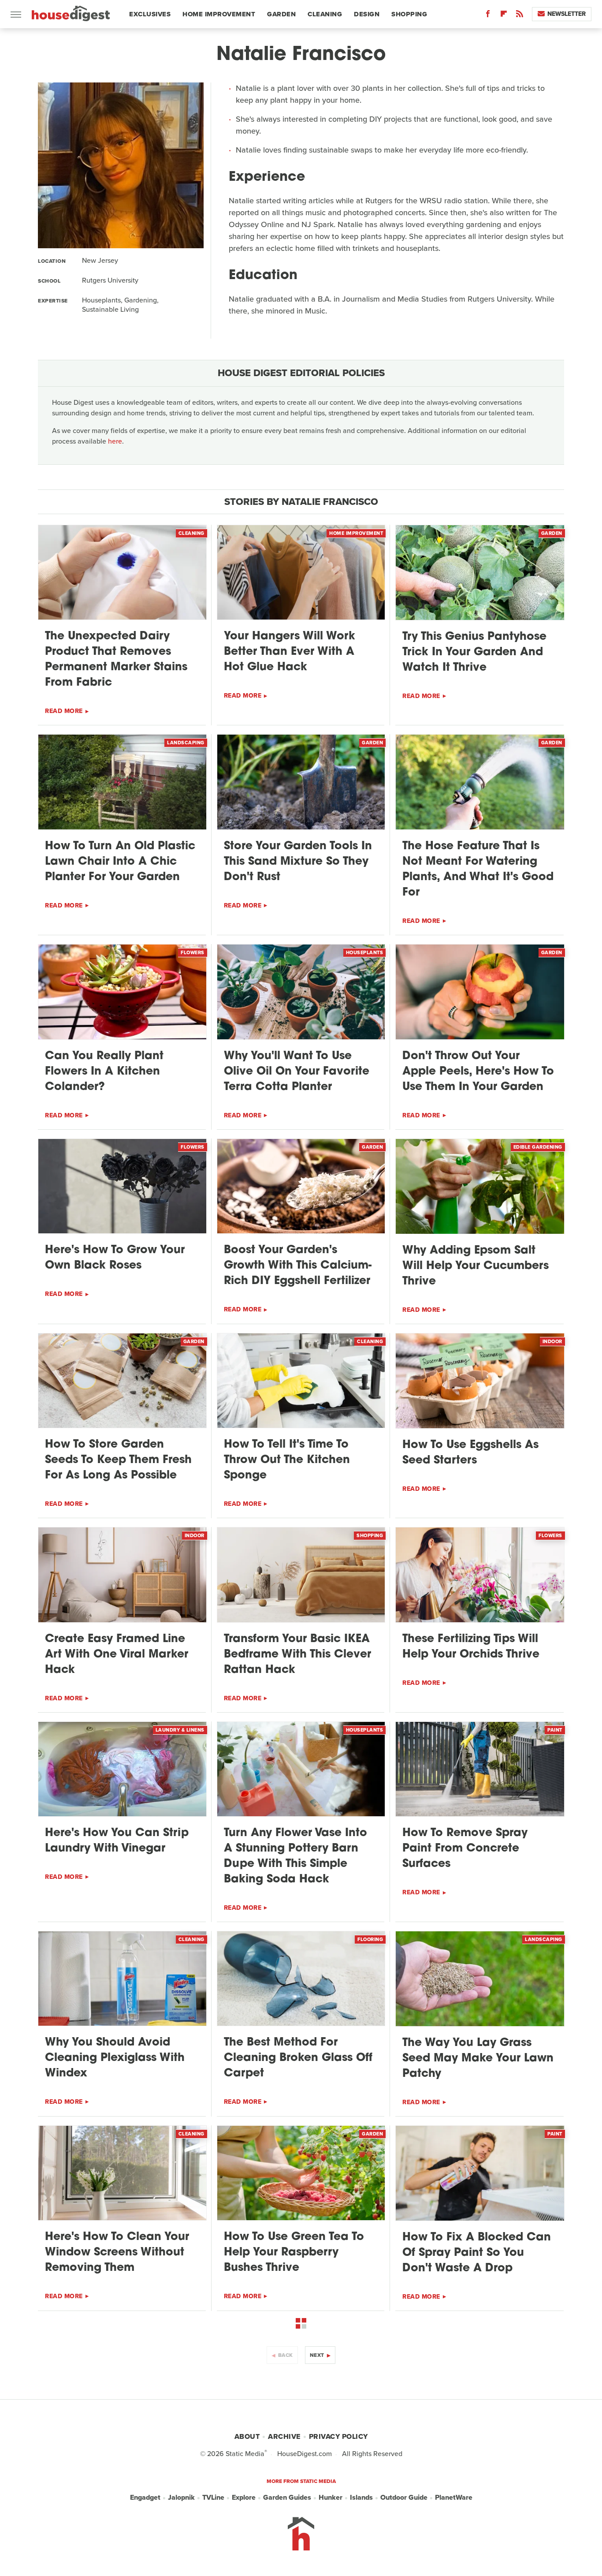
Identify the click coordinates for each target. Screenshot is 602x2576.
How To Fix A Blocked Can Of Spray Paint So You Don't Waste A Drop (477, 2253)
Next (317, 2355)
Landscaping (186, 743)
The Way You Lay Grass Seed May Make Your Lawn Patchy (478, 2059)
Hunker (331, 2497)
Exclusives (150, 14)
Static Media (245, 2454)
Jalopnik (181, 2497)
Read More (64, 711)
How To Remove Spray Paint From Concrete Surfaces (465, 1849)
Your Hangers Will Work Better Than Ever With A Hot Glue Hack (290, 652)
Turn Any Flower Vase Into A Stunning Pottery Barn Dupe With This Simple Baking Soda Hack (295, 1856)
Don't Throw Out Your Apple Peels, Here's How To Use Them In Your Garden (478, 1072)
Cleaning (325, 14)
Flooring (370, 1939)
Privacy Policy (338, 2436)
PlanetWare (454, 2497)
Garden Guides (287, 2497)
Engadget (145, 2497)
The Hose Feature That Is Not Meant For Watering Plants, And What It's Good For (478, 870)
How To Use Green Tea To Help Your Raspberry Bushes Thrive (294, 2253)
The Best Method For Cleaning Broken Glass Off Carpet (298, 2058)
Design (367, 14)
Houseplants (365, 952)
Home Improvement (219, 14)
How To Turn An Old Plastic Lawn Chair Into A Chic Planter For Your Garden (120, 862)
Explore (244, 2497)
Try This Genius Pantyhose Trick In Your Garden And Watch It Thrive (474, 652)
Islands (361, 2497)
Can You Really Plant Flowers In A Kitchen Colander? (104, 1072)
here (115, 441)
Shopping (409, 14)
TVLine (213, 2497)
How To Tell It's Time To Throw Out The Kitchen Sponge (287, 1460)
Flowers (193, 952)
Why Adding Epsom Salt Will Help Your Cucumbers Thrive (476, 1266)
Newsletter (567, 14)
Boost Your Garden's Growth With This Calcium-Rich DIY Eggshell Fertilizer (298, 1266)
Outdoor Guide (404, 2497)
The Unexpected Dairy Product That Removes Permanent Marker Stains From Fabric (116, 660)
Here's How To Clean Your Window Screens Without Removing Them (117, 2253)
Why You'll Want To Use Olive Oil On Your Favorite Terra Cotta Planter (297, 1072)
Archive (284, 2436)
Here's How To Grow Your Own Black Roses (115, 1258)
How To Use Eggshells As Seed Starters (470, 1453)
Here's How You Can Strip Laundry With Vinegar (117, 1841)
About (247, 2436)
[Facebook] (488, 16)
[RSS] (520, 16)
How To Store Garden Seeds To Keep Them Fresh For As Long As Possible (118, 1460)
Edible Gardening (538, 1147)
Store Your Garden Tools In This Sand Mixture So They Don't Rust (298, 862)
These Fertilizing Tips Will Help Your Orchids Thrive (471, 1647)
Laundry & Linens (180, 1730)
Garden (281, 14)
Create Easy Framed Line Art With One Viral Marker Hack (117, 1655)
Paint (555, 1730)
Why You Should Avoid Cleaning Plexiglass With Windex (115, 2058)
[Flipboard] (504, 16)
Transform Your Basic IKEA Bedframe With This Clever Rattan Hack (297, 1655)
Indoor (552, 1341)
